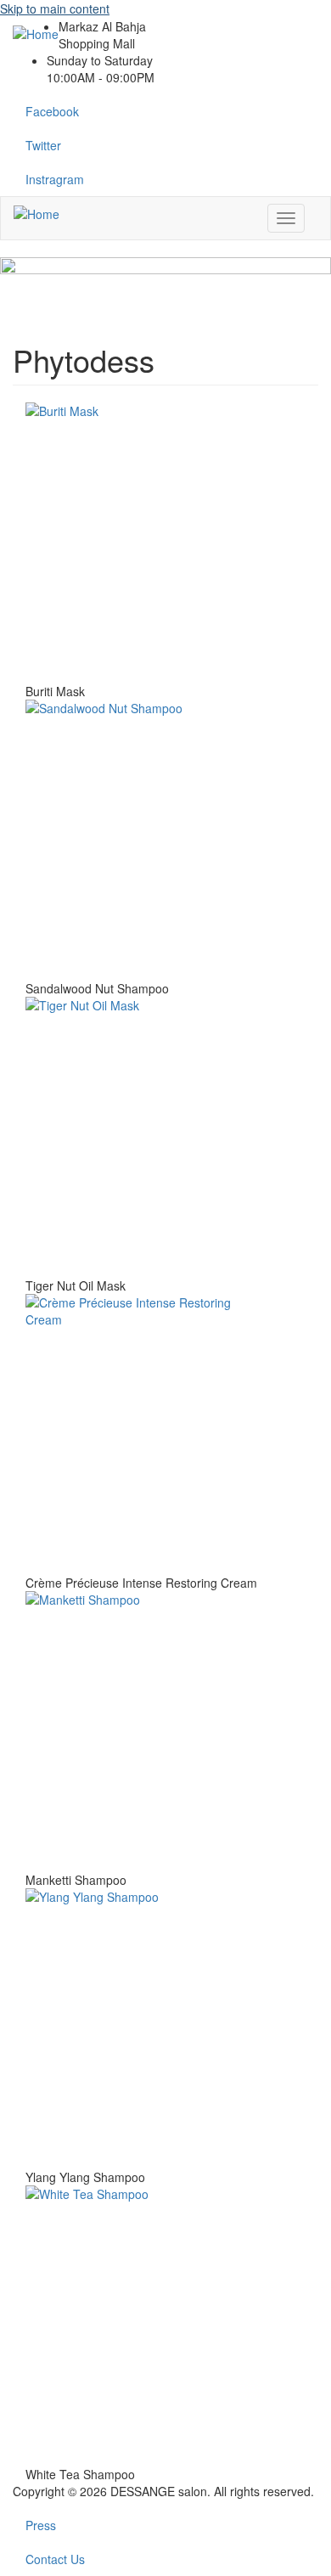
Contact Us (55, 2559)
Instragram (55, 179)
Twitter (43, 145)
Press (41, 2525)
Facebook (52, 111)
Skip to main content (55, 8)
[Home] (36, 213)
